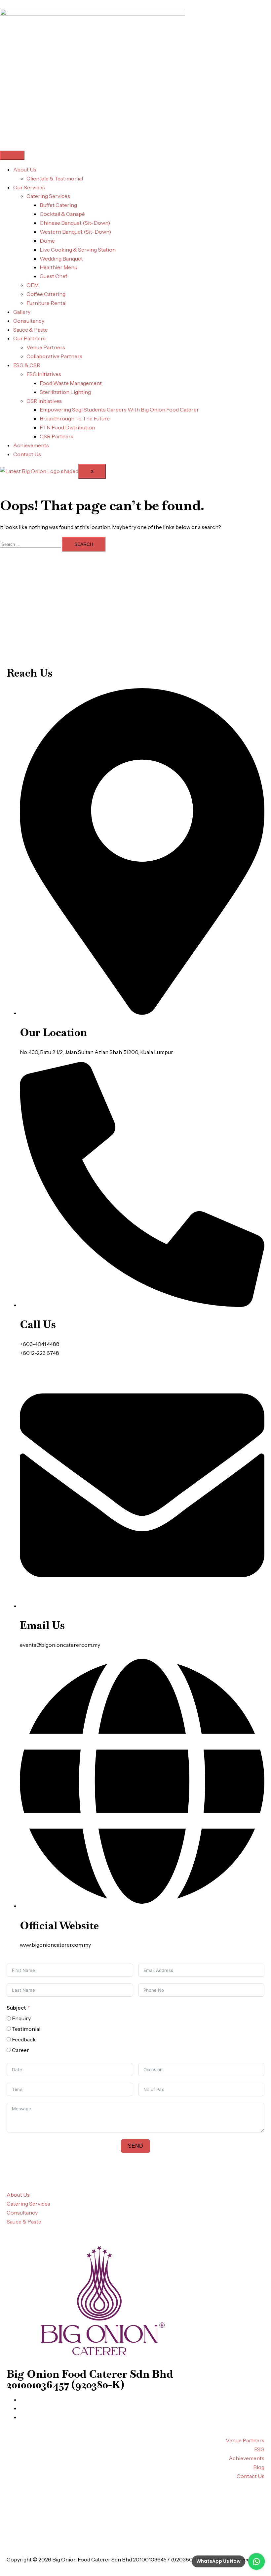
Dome (47, 241)
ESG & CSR (27, 365)
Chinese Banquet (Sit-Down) (75, 223)
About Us (25, 169)
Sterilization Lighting (65, 392)
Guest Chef (53, 276)
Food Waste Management (71, 383)
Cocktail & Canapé (62, 214)
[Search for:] (31, 544)
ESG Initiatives (44, 374)
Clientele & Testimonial (55, 178)
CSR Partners (57, 436)
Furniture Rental (46, 303)
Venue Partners (46, 347)
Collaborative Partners (54, 356)
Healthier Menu (58, 267)
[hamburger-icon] (12, 155)
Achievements (31, 445)
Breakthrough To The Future (75, 418)
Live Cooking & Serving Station (78, 250)
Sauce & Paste (31, 330)
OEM (33, 285)
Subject (16, 2008)
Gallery (22, 312)
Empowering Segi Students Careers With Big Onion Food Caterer (119, 409)
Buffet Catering (58, 205)
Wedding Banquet (61, 259)
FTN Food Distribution (67, 427)
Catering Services (48, 196)
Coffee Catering (46, 294)
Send (135, 2146)
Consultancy (29, 321)
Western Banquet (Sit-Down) (75, 232)
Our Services (29, 187)
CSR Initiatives (44, 401)
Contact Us (27, 454)
